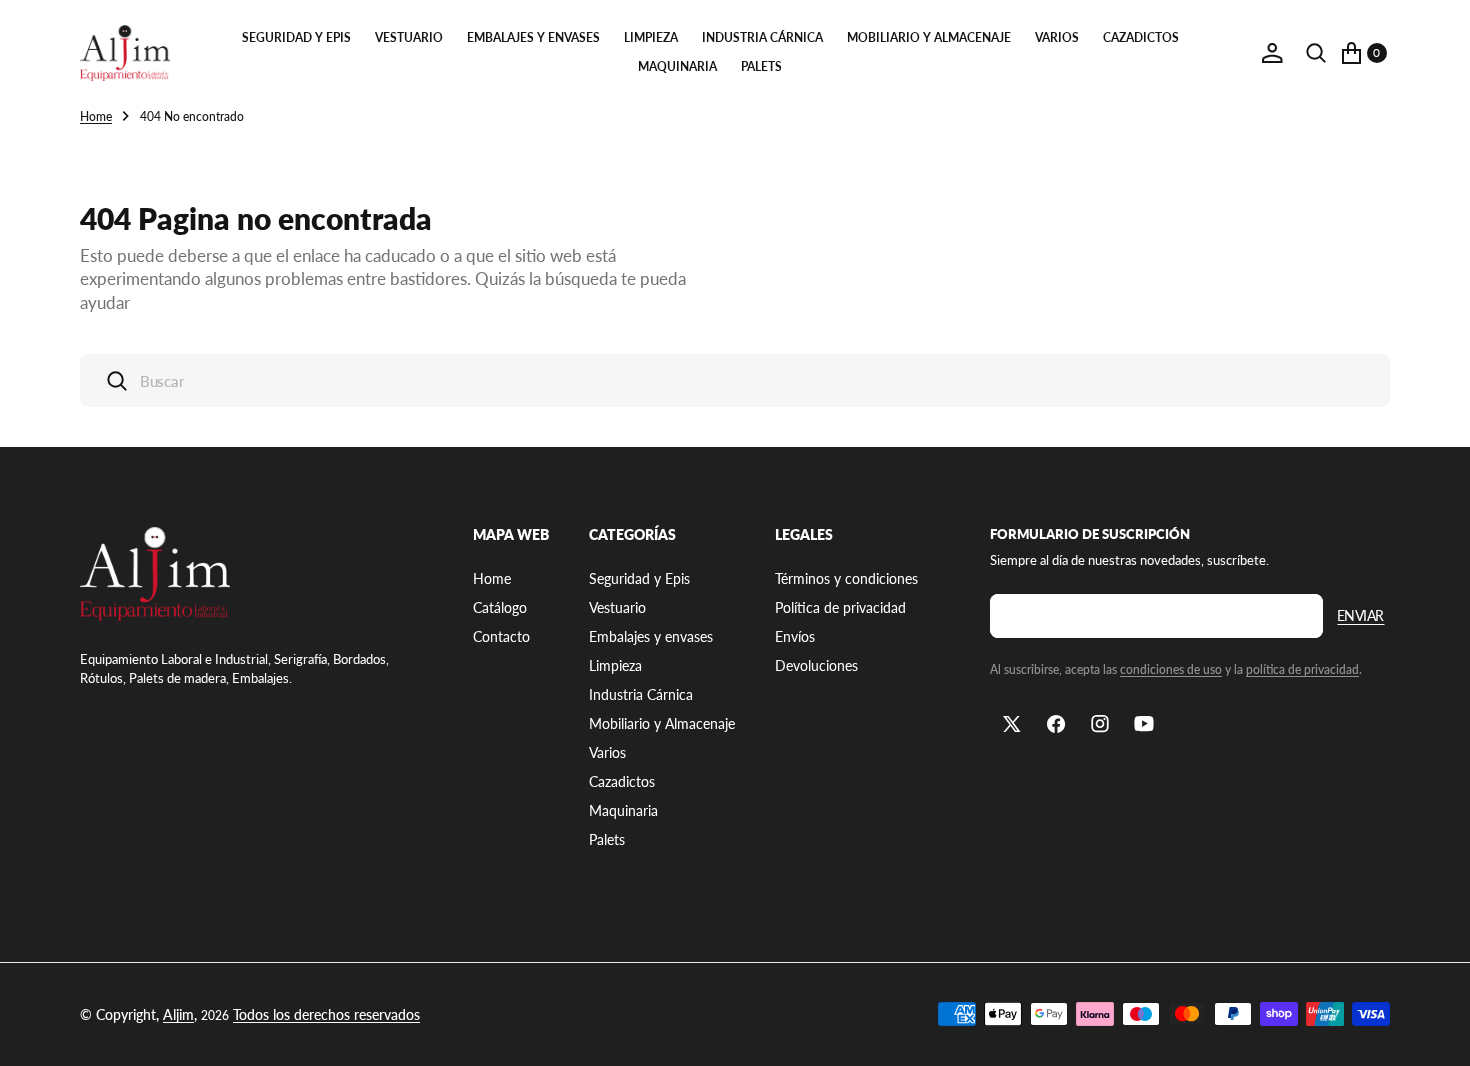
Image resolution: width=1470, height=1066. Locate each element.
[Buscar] (1316, 53)
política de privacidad (1302, 669)
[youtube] (1144, 724)
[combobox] (735, 380)
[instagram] (1100, 724)
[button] (1272, 53)
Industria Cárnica (762, 37)
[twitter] (1012, 724)
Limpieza (651, 37)
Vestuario (409, 37)
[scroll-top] (1436, 1032)
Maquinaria (677, 66)
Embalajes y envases (533, 37)
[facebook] (1056, 724)
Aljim (178, 1014)
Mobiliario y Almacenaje (929, 37)
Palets (761, 66)
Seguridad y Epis (296, 37)
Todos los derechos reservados (326, 1014)
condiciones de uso (1171, 669)
